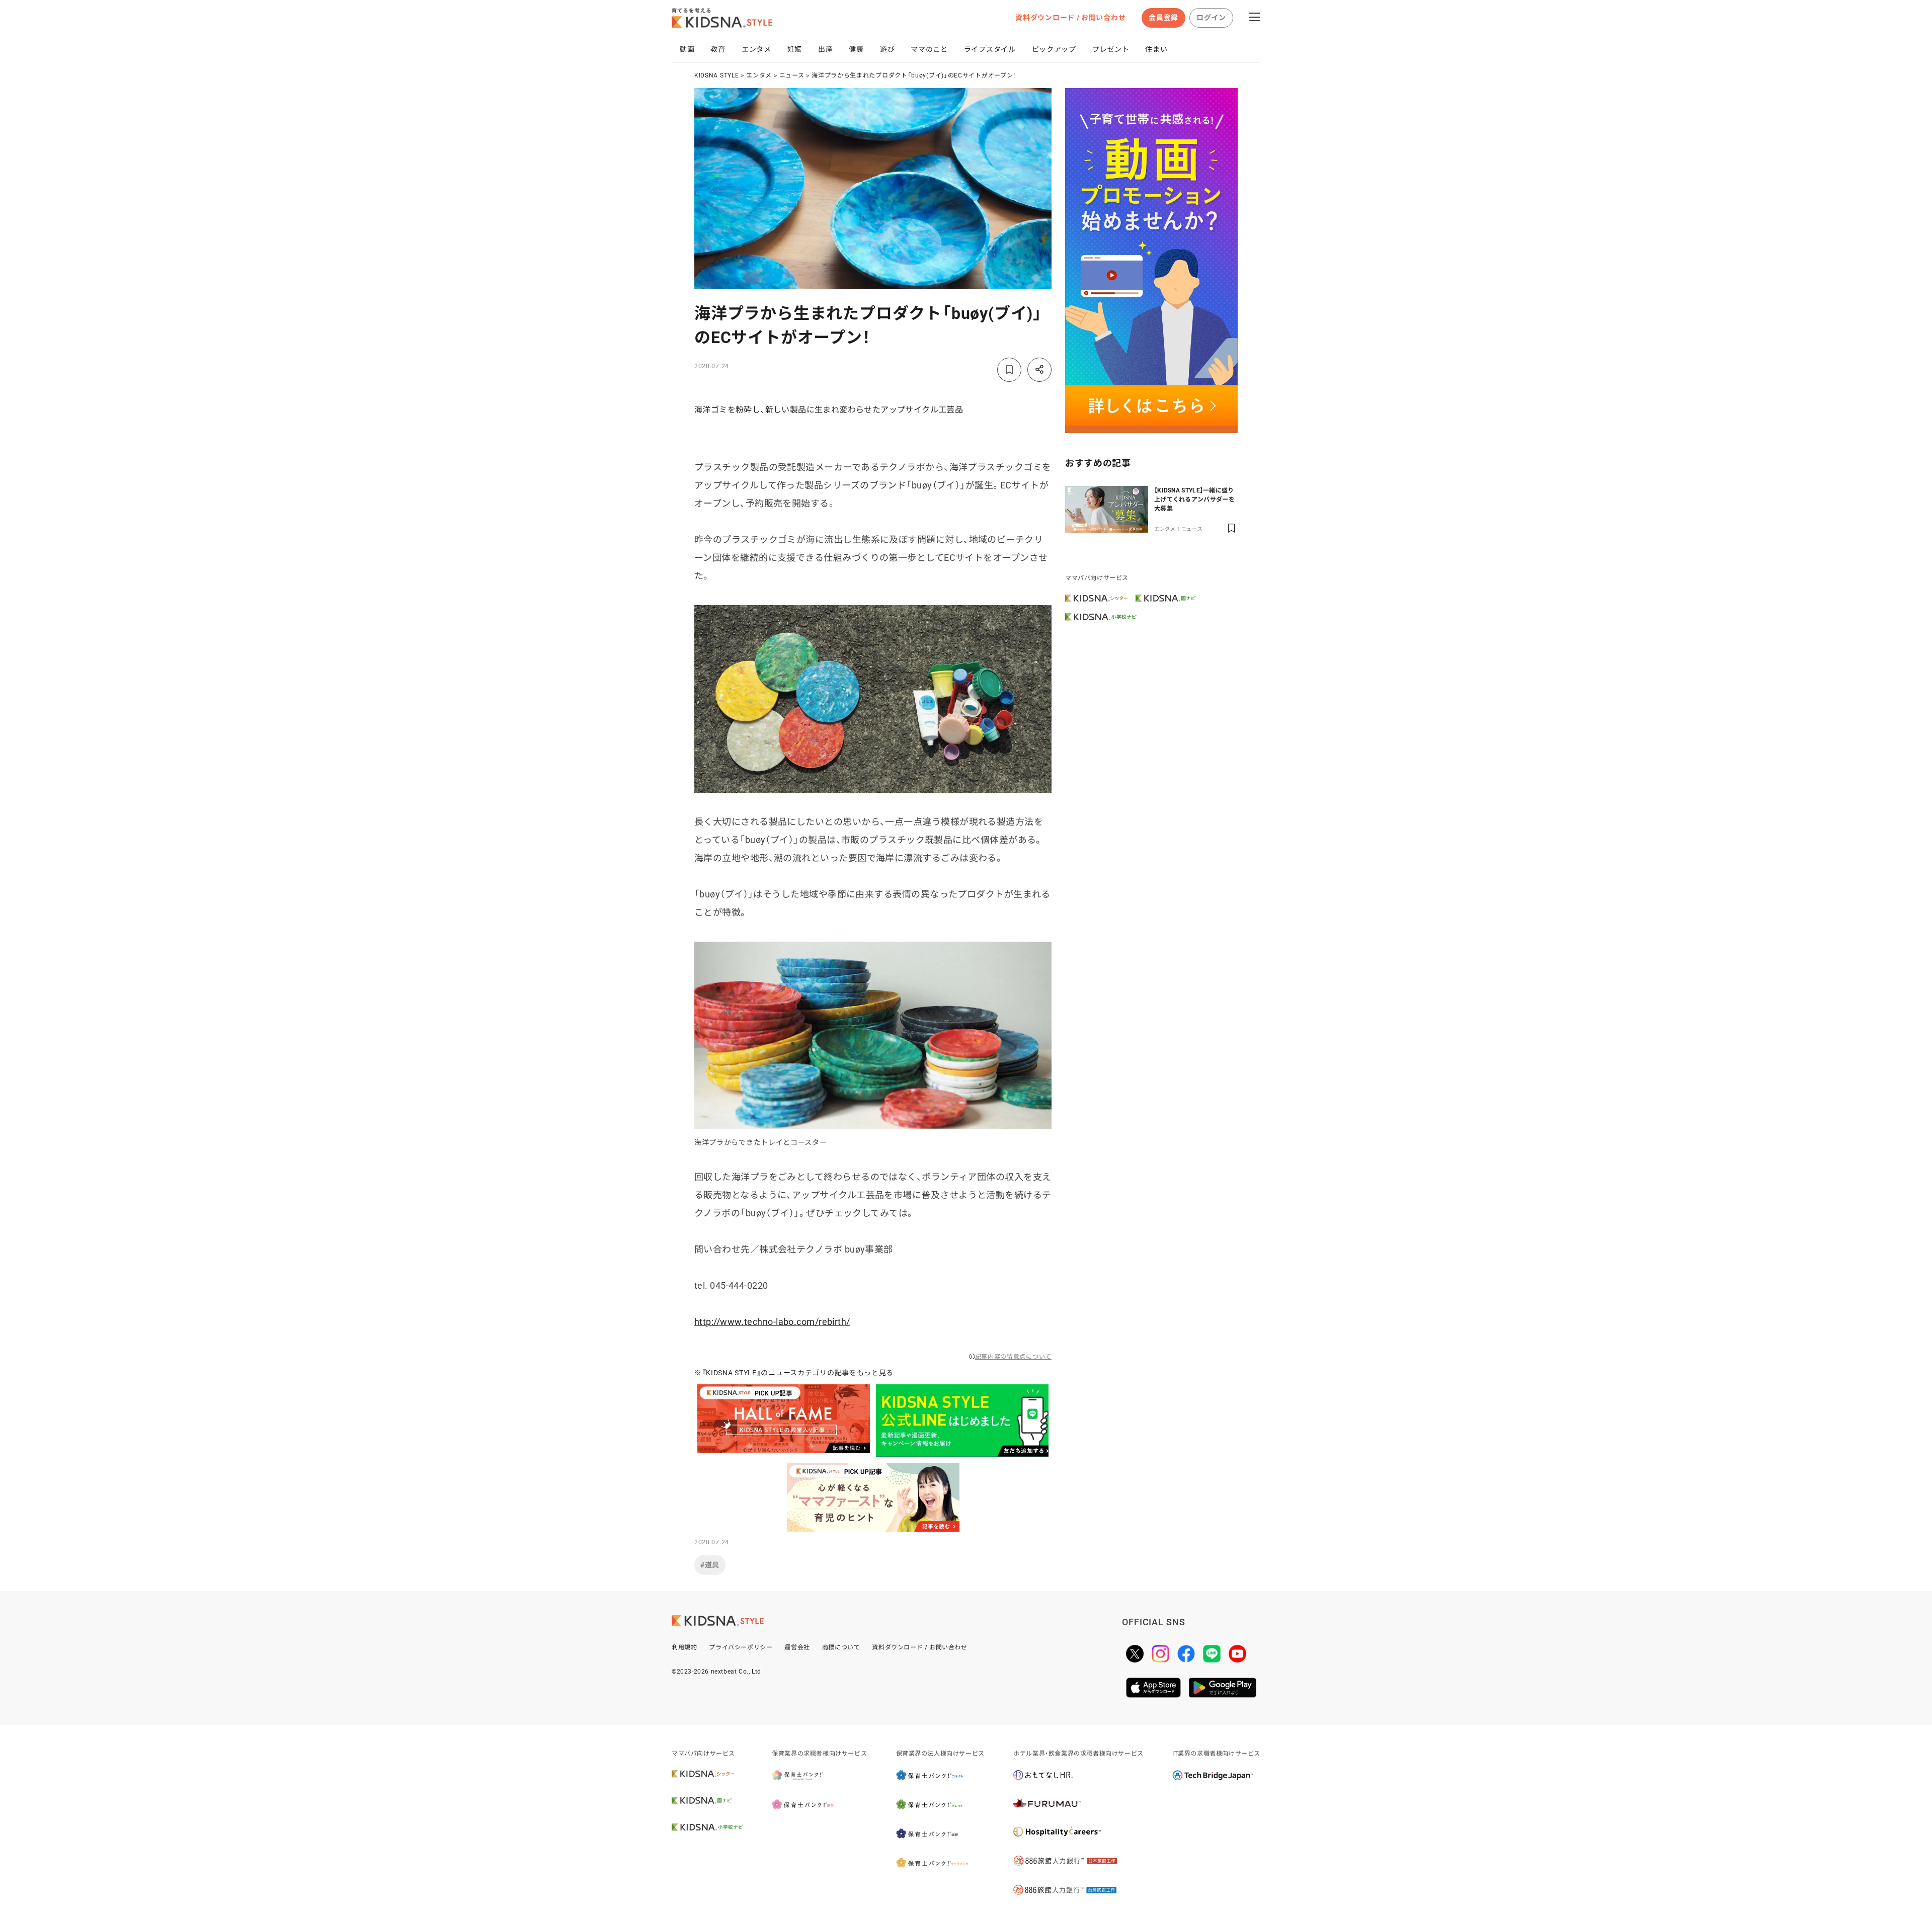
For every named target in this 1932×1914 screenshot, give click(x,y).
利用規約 (684, 1647)
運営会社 (797, 1647)
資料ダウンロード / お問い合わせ (1070, 18)
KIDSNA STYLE (716, 75)
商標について (841, 1647)
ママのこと (929, 49)
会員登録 (1163, 18)
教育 (718, 49)
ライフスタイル (990, 49)
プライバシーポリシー (741, 1647)
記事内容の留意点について (1013, 1357)
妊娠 (795, 49)
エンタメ (756, 49)
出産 (825, 49)
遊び (887, 49)
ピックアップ (1054, 49)
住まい (1156, 49)
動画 (687, 49)
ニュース (792, 75)
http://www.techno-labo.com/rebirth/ (772, 1322)
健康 (856, 49)
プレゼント (1111, 49)
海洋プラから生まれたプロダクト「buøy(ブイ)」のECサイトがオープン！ (914, 75)
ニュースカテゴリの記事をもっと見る (831, 1373)
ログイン (1211, 18)
